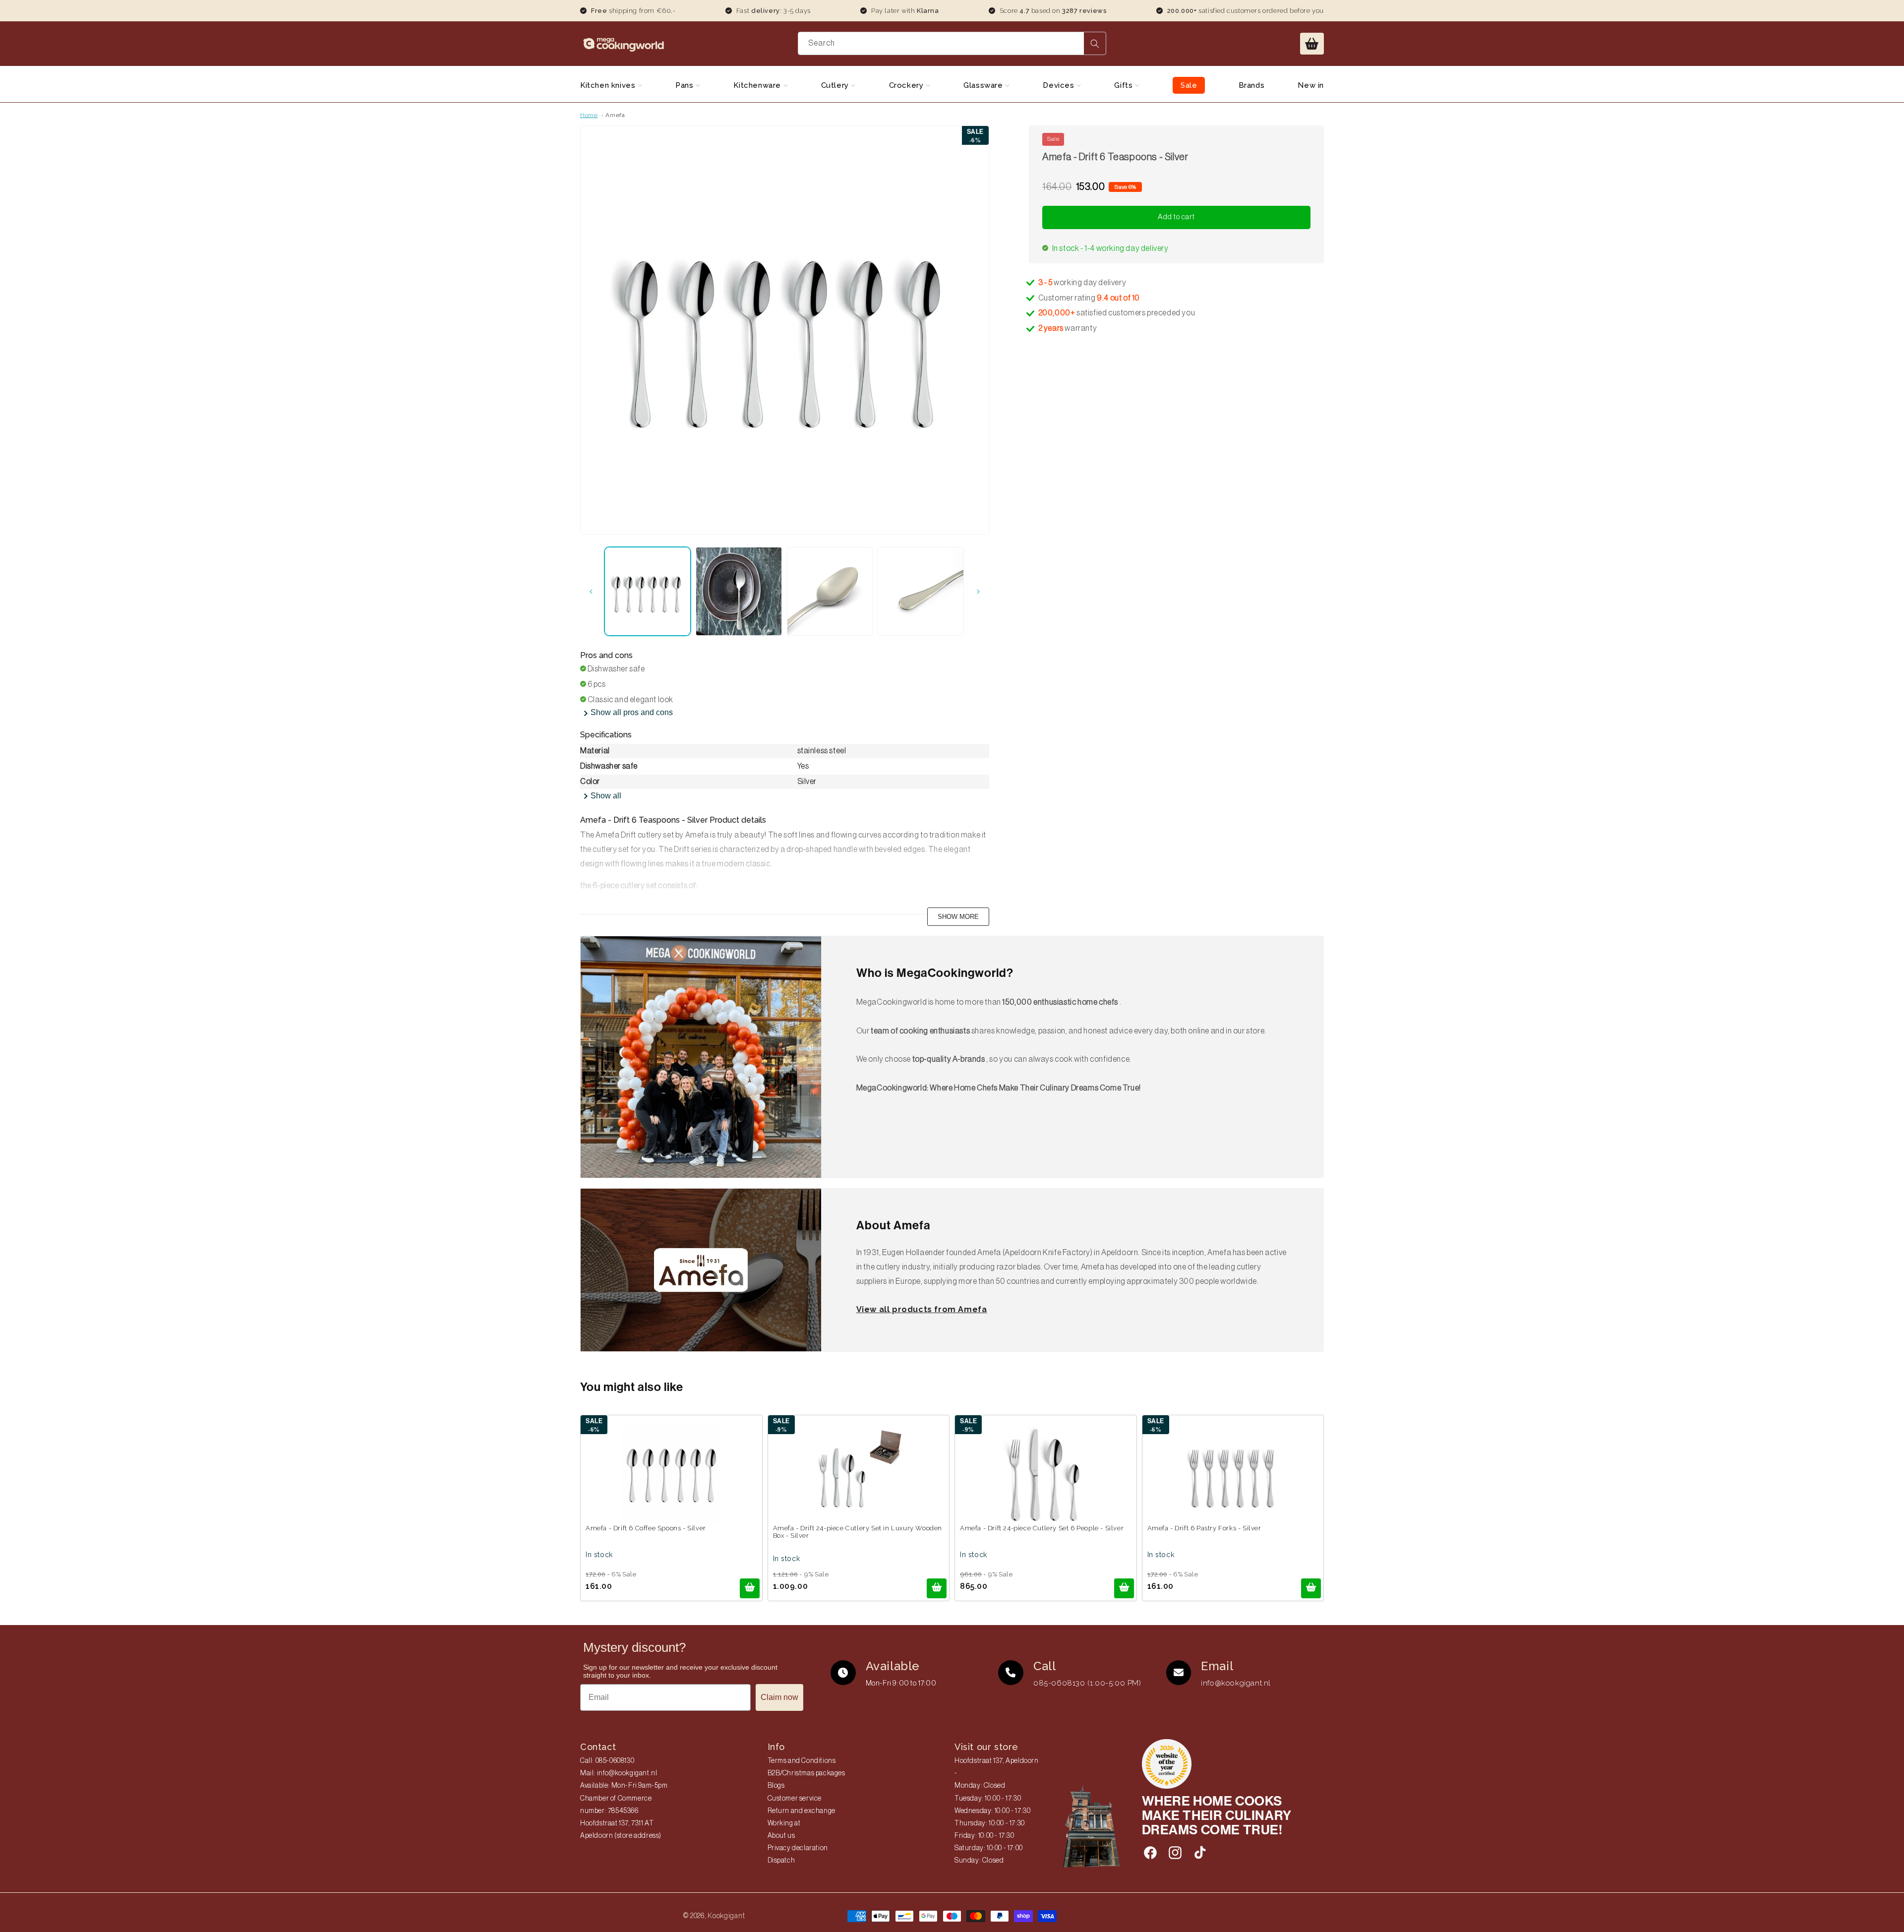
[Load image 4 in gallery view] (921, 591)
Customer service (795, 1799)
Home (589, 115)
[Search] (1095, 43)
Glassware (984, 85)
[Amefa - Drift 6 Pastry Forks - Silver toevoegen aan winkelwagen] (1311, 1588)
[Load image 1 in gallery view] (648, 591)
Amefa (615, 115)
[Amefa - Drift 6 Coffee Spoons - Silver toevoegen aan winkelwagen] (750, 1588)
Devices (1060, 85)
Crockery (907, 85)
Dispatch (781, 1861)
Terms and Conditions (802, 1761)
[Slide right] (978, 592)
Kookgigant (726, 1916)
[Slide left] (591, 592)
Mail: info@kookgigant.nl (619, 1773)
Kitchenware (758, 85)
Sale (1189, 85)
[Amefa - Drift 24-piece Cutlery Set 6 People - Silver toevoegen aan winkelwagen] (1124, 1588)
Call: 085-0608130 (607, 1761)
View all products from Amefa (922, 1309)
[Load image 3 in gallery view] (830, 591)
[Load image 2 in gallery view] (739, 591)
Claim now (779, 1697)
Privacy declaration (798, 1848)
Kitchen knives (609, 85)
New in (1311, 85)
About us (781, 1836)
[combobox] (952, 43)
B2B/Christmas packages (806, 1773)
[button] (1312, 44)
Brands (1252, 85)
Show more (958, 917)
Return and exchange (802, 1811)
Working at (784, 1823)
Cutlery (836, 85)
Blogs (776, 1786)
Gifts (1125, 85)
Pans (685, 85)
